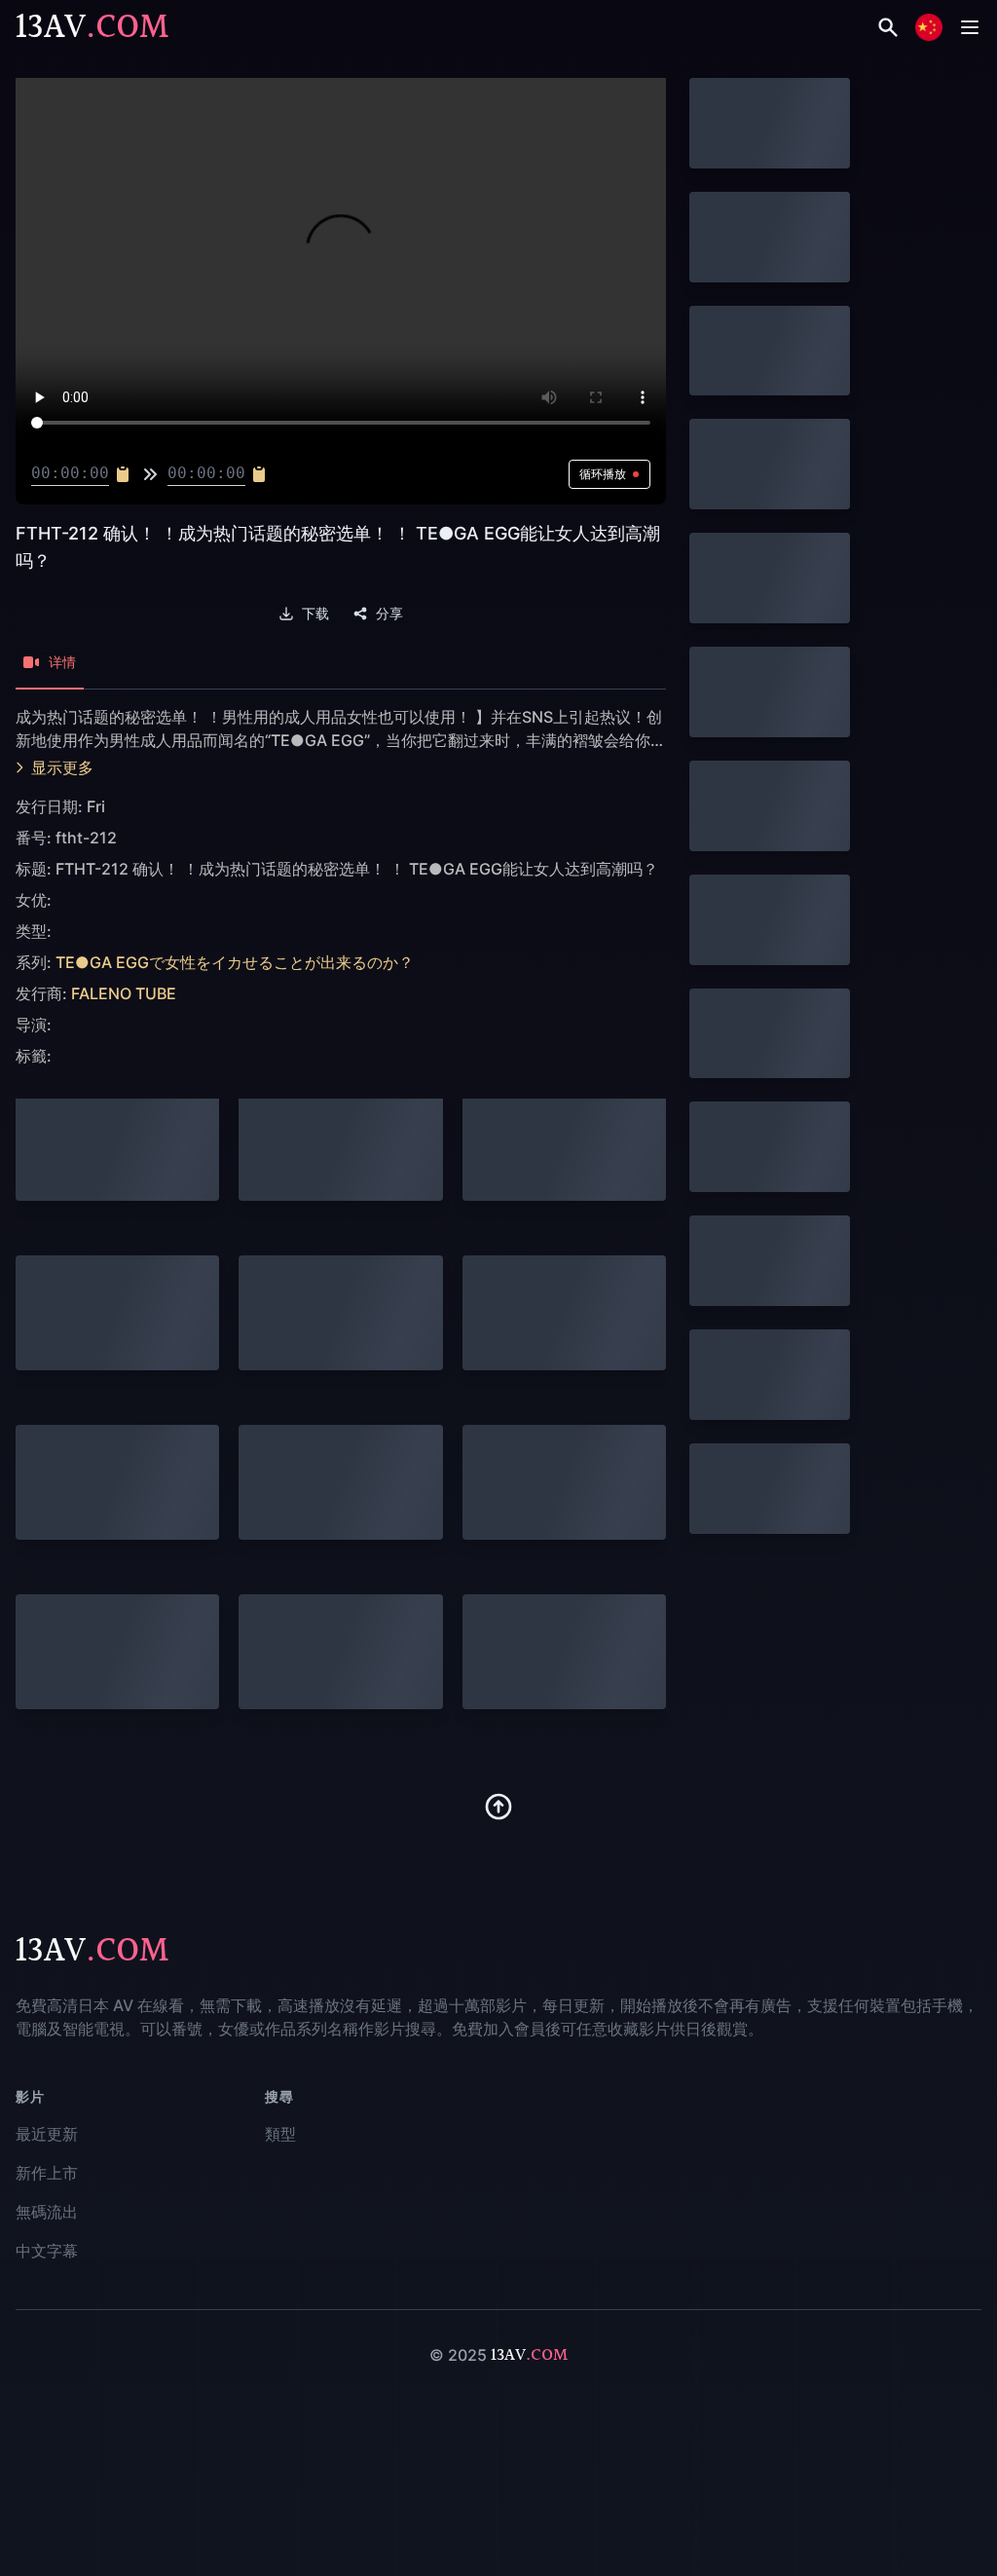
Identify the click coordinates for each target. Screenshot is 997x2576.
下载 (315, 614)
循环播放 (603, 474)
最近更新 (47, 2134)
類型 (280, 2134)
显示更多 (62, 767)
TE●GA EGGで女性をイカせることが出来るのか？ (235, 962)
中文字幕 (47, 2251)
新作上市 (47, 2173)
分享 (389, 614)
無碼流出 (47, 2212)
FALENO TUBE (124, 993)
